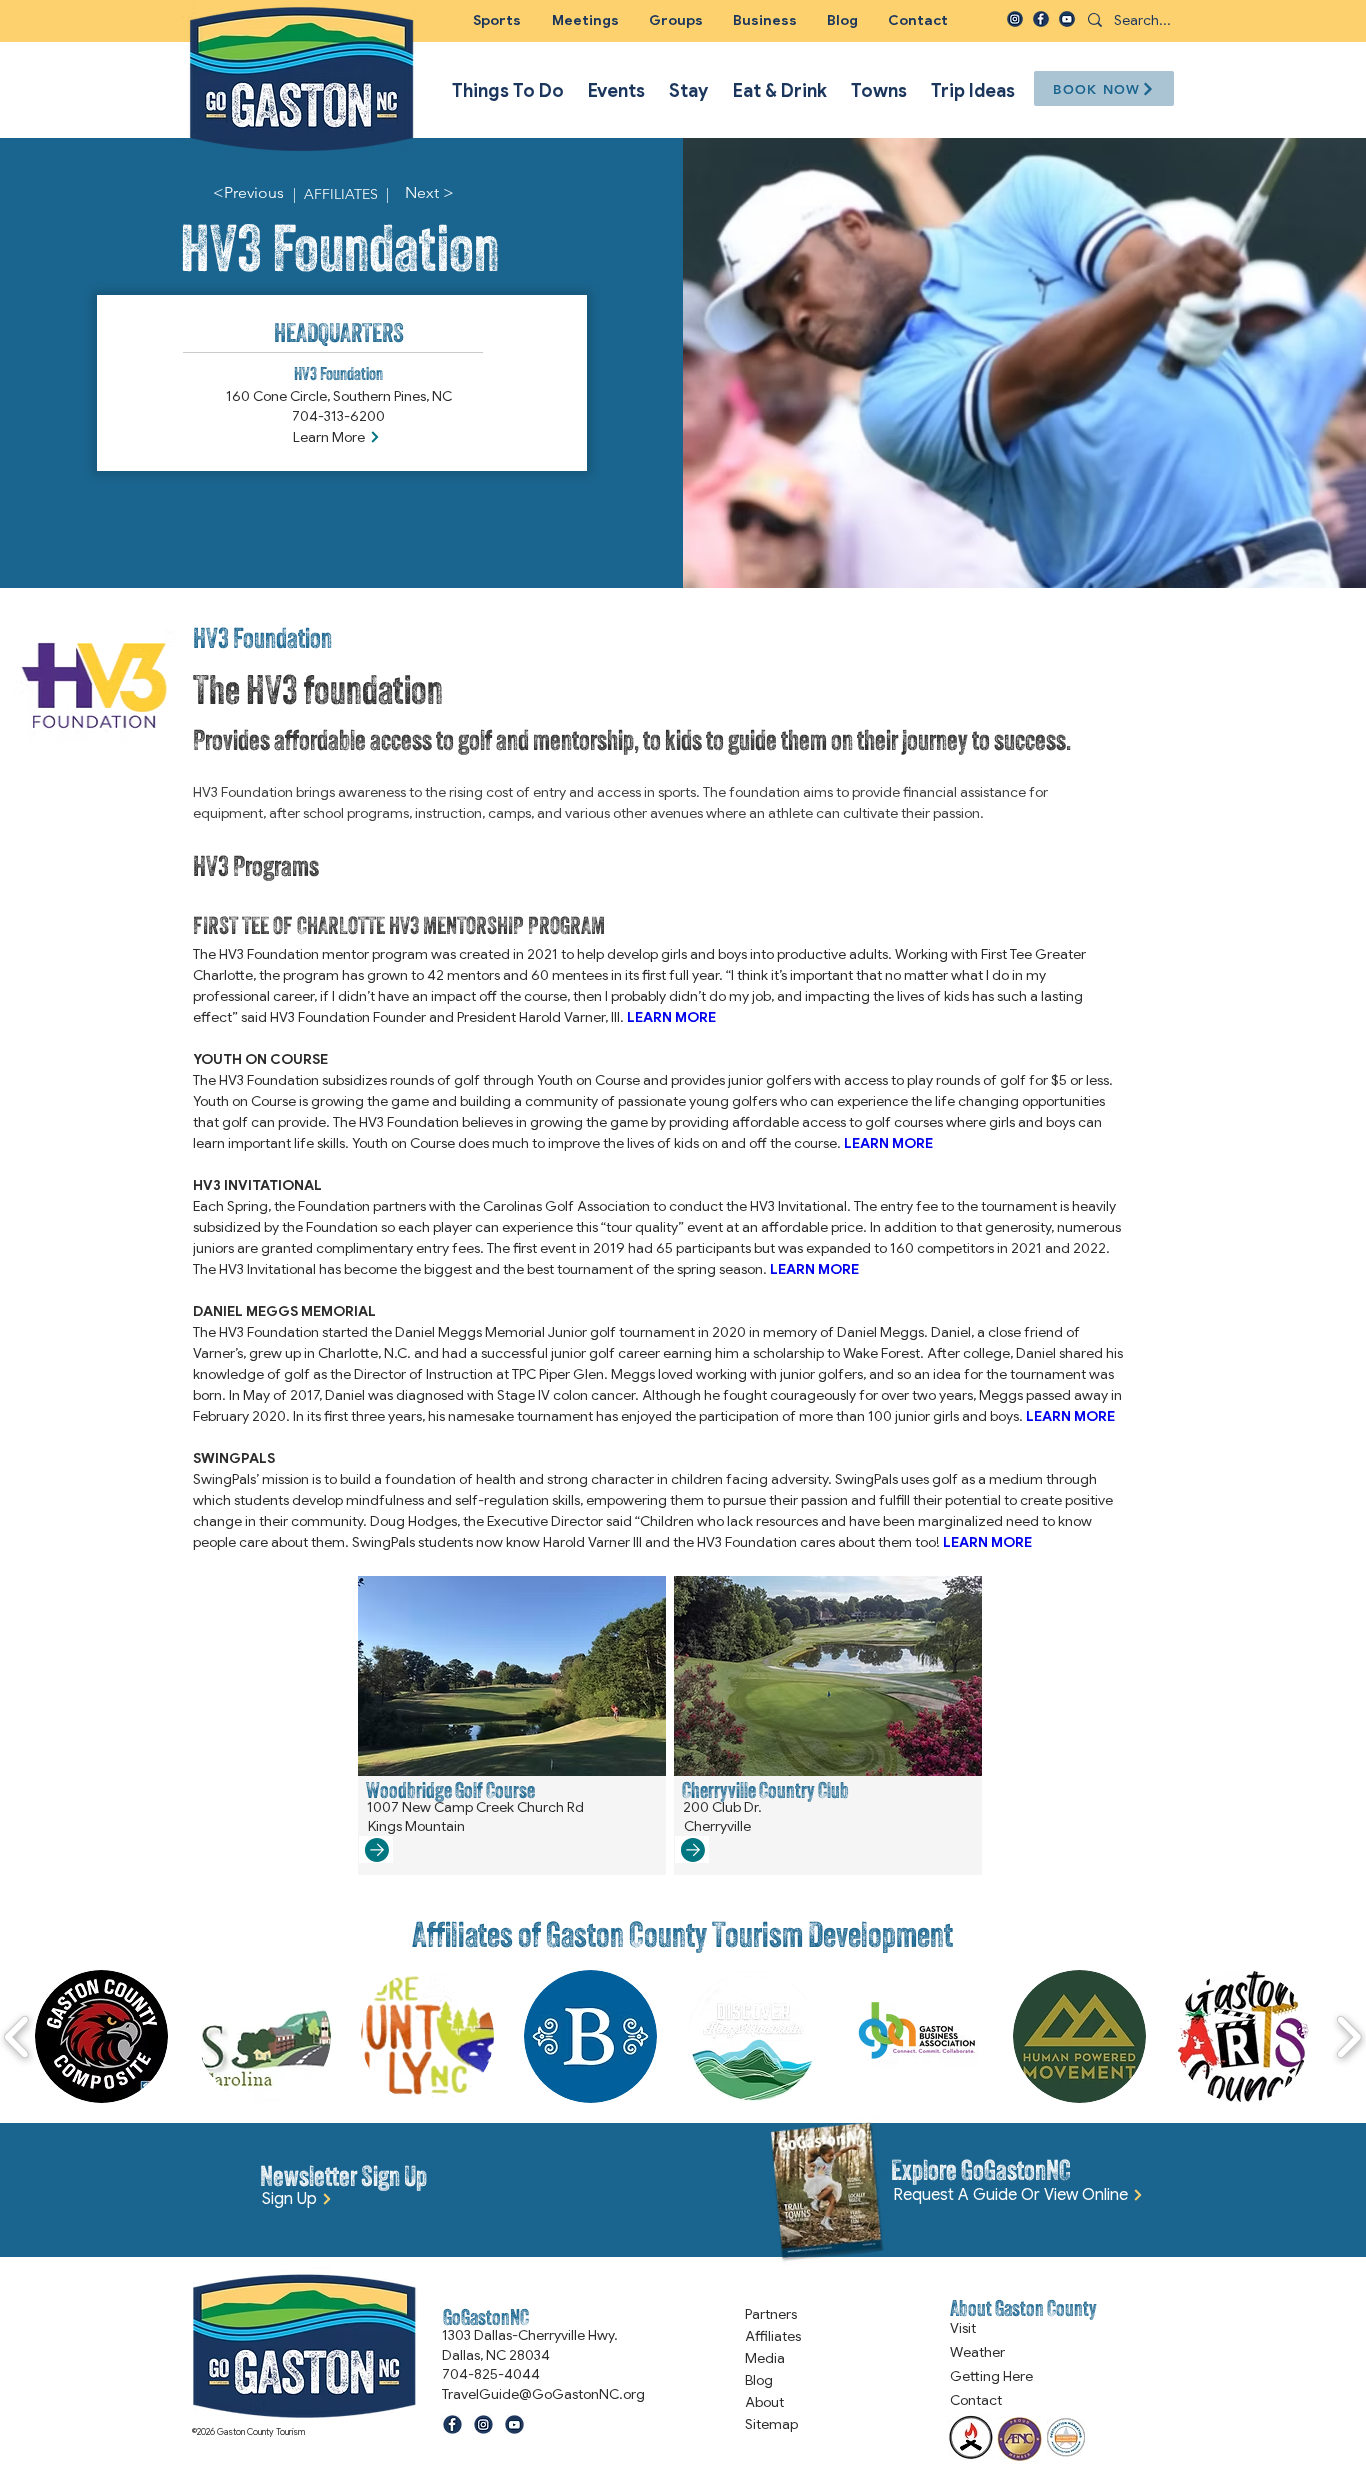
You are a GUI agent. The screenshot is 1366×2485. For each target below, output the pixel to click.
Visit (963, 2328)
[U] (1067, 19)
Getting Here (991, 2376)
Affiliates (773, 2336)
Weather (977, 2352)
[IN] (1015, 19)
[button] (676, 20)
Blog (759, 2380)
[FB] (1041, 19)
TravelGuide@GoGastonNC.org (543, 2394)
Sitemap (771, 2424)
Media (765, 2358)
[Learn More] (376, 1849)
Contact (976, 2400)
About (764, 2402)
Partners (771, 2314)
